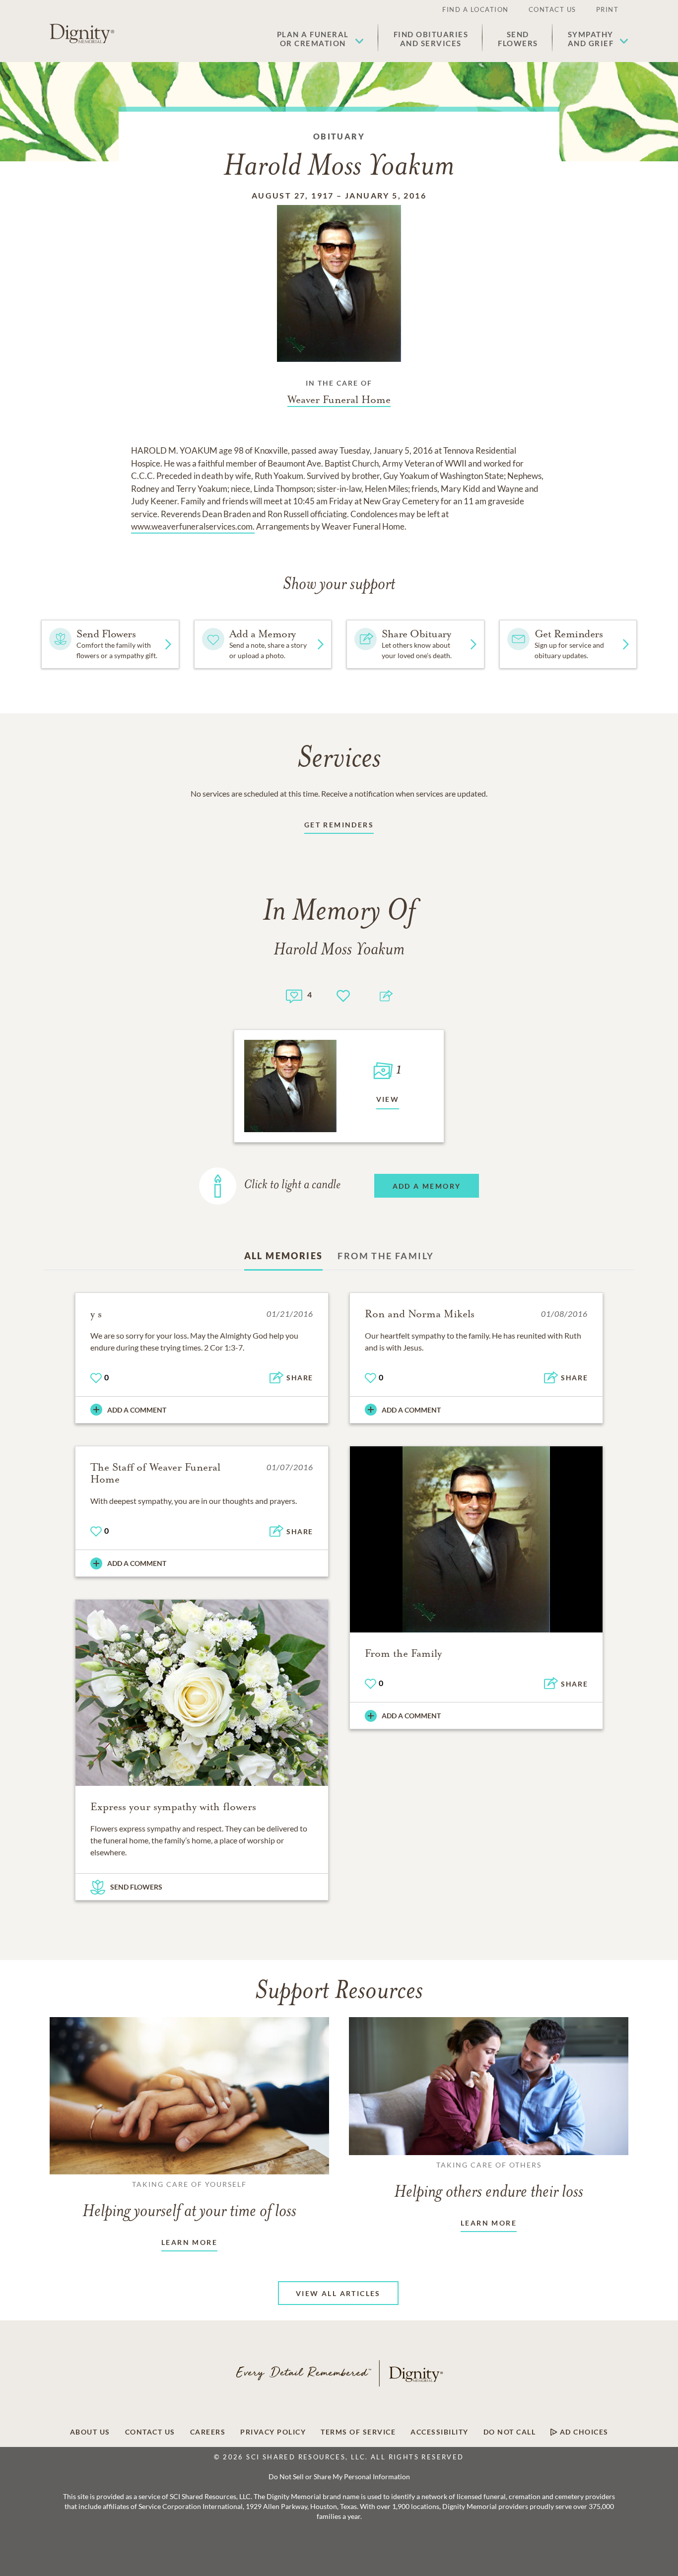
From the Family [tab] (386, 1256)
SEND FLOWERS (136, 1887)
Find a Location (475, 9)
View (388, 1099)
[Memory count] (294, 995)
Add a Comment (137, 1410)
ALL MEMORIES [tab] (284, 1256)
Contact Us (552, 9)
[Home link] (82, 34)
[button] (320, 39)
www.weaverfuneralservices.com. (193, 526)
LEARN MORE (189, 2242)
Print (608, 9)
